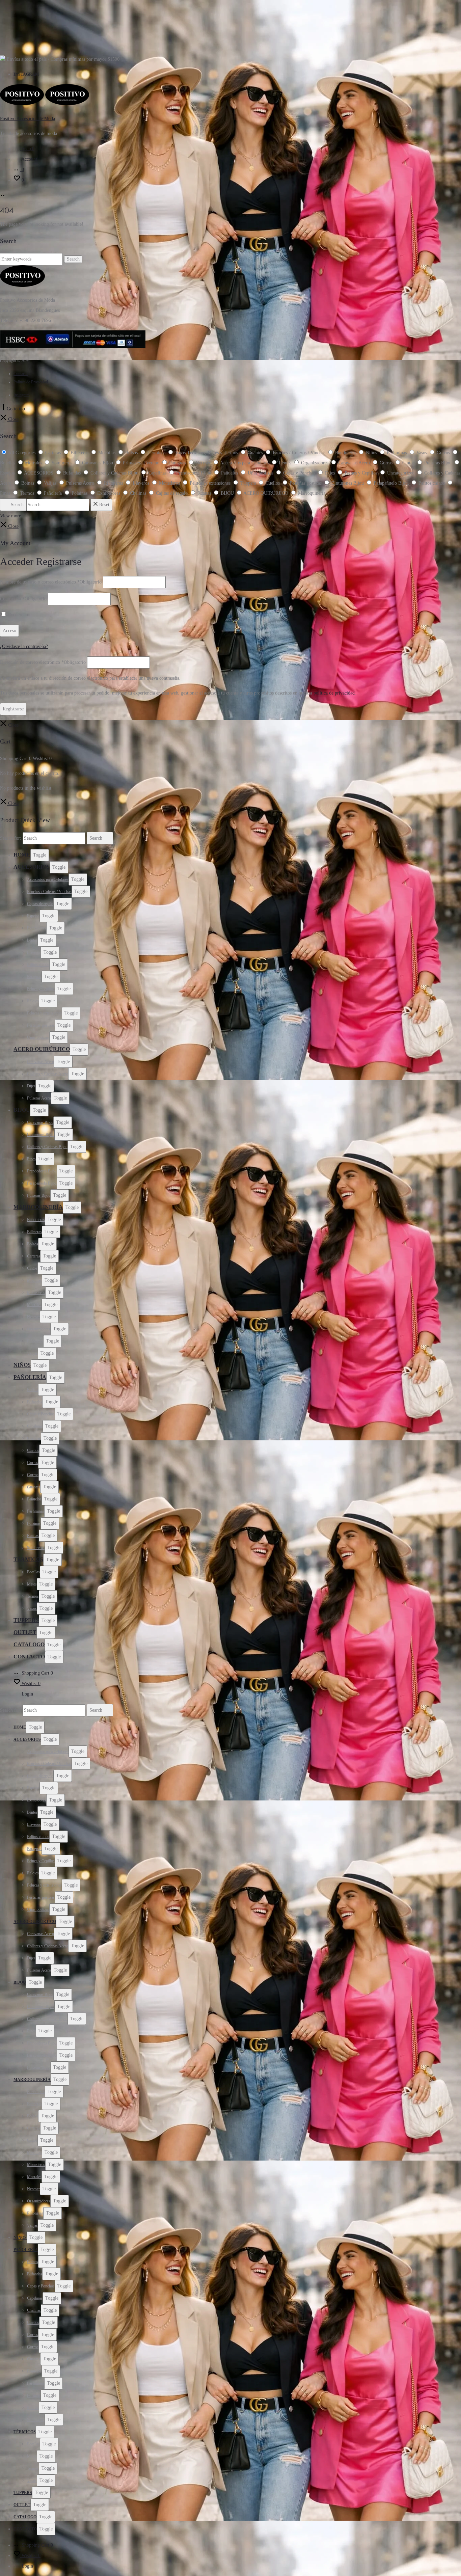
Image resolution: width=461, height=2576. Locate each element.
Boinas (33, 1390)
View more (10, 516)
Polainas (34, 1523)
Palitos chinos (38, 965)
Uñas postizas (38, 1037)
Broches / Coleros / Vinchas (49, 892)
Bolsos (33, 1244)
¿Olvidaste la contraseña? (24, 646)
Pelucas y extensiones (44, 1013)
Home (22, 855)
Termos (33, 1596)
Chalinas (34, 1438)
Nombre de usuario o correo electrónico (51, 582)
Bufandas (35, 1402)
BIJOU (22, 1110)
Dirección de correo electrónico (43, 662)
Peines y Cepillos (41, 989)
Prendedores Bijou (42, 1171)
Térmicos (28, 1559)
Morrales (34, 1305)
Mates (32, 1584)
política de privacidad (334, 693)
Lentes (32, 940)
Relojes (33, 1001)
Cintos (32, 1268)
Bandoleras (36, 1220)
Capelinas (35, 1426)
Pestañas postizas (41, 1025)
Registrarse (13, 709)
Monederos (36, 1293)
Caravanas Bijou (40, 1122)
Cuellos (33, 1450)
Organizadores (39, 1329)
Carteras (34, 1256)
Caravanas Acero (40, 1062)
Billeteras (34, 1232)
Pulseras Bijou (39, 1195)
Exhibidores (37, 928)
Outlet (25, 1632)
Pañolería (30, 1377)
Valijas (32, 1353)
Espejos (33, 916)
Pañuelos (34, 1499)
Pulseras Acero (39, 1098)
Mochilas (34, 1280)
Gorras (33, 1463)
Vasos (32, 1608)
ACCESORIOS (32, 867)
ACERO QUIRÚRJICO (42, 1049)
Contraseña (23, 599)
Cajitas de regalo (40, 904)
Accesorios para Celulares (48, 879)
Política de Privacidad (31, 382)
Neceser (33, 1317)
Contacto (21, 374)
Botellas (33, 1572)
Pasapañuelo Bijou (42, 1183)
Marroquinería (38, 1207)
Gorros (33, 1475)
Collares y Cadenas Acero (48, 1074)
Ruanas (33, 1536)
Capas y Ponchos (41, 1414)
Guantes (34, 1487)
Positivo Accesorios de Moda (28, 119)
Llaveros (34, 952)
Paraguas (34, 977)
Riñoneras (35, 1341)
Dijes (31, 1086)
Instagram (26, 74)
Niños (22, 1365)
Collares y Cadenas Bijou (47, 1147)
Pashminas (36, 1511)
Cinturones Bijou (41, 1135)
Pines (31, 1159)
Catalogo (29, 1644)
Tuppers (26, 1620)
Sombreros (36, 1548)
